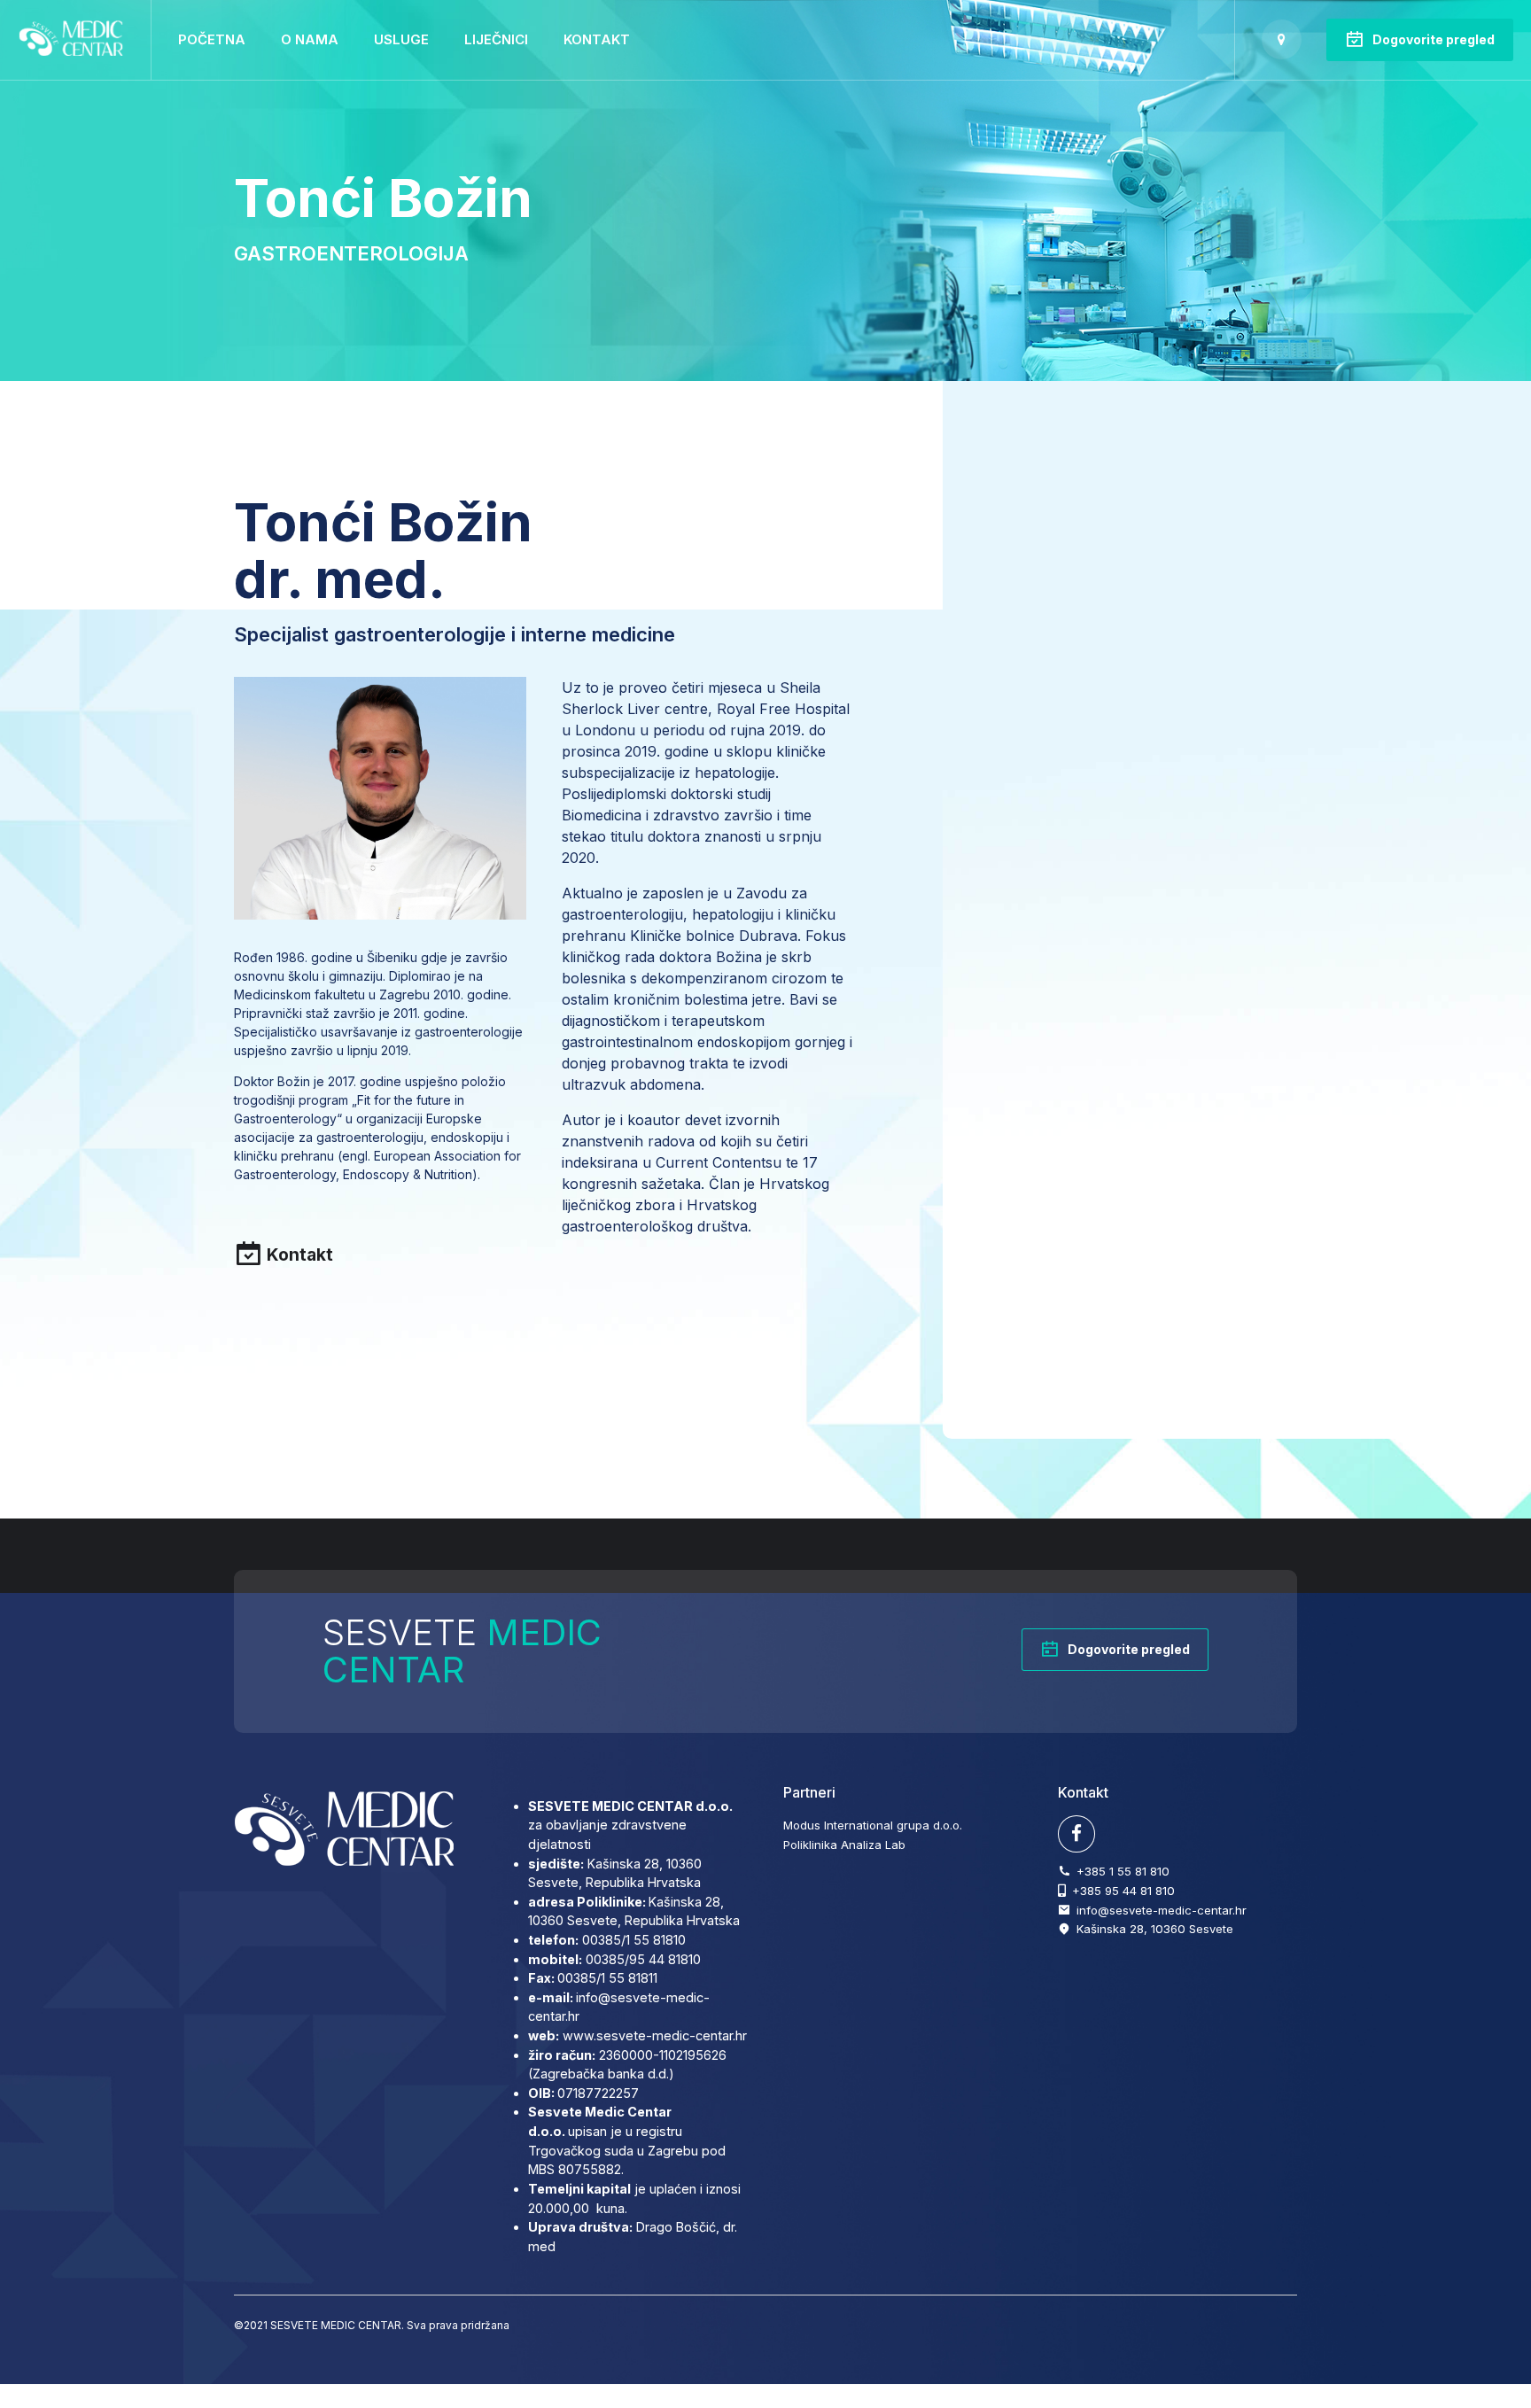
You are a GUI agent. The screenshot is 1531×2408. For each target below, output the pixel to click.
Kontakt (597, 39)
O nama (310, 39)
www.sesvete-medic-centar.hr (655, 2035)
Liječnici (496, 39)
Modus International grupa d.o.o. (873, 1825)
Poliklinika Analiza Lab (844, 1845)
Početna (212, 39)
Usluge (401, 39)
